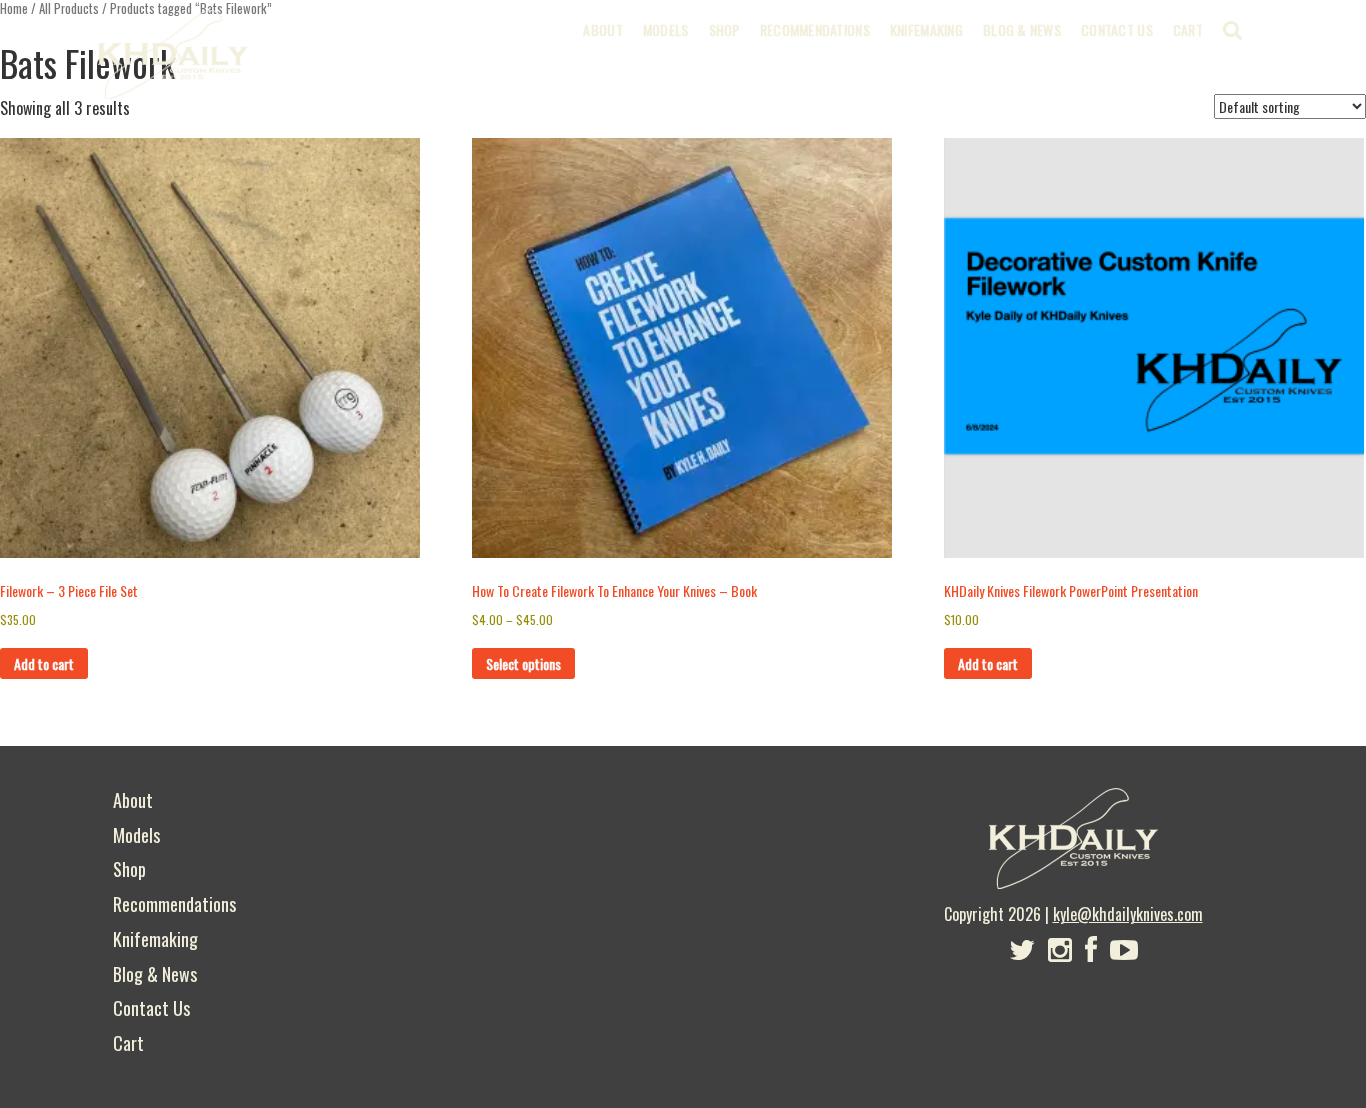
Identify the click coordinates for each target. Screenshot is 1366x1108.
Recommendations (815, 29)
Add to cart (44, 663)
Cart (1188, 29)
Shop (724, 29)
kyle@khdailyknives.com (1128, 914)
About (602, 29)
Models (666, 29)
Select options (523, 663)
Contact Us (1117, 29)
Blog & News (1022, 29)
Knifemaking (926, 29)
